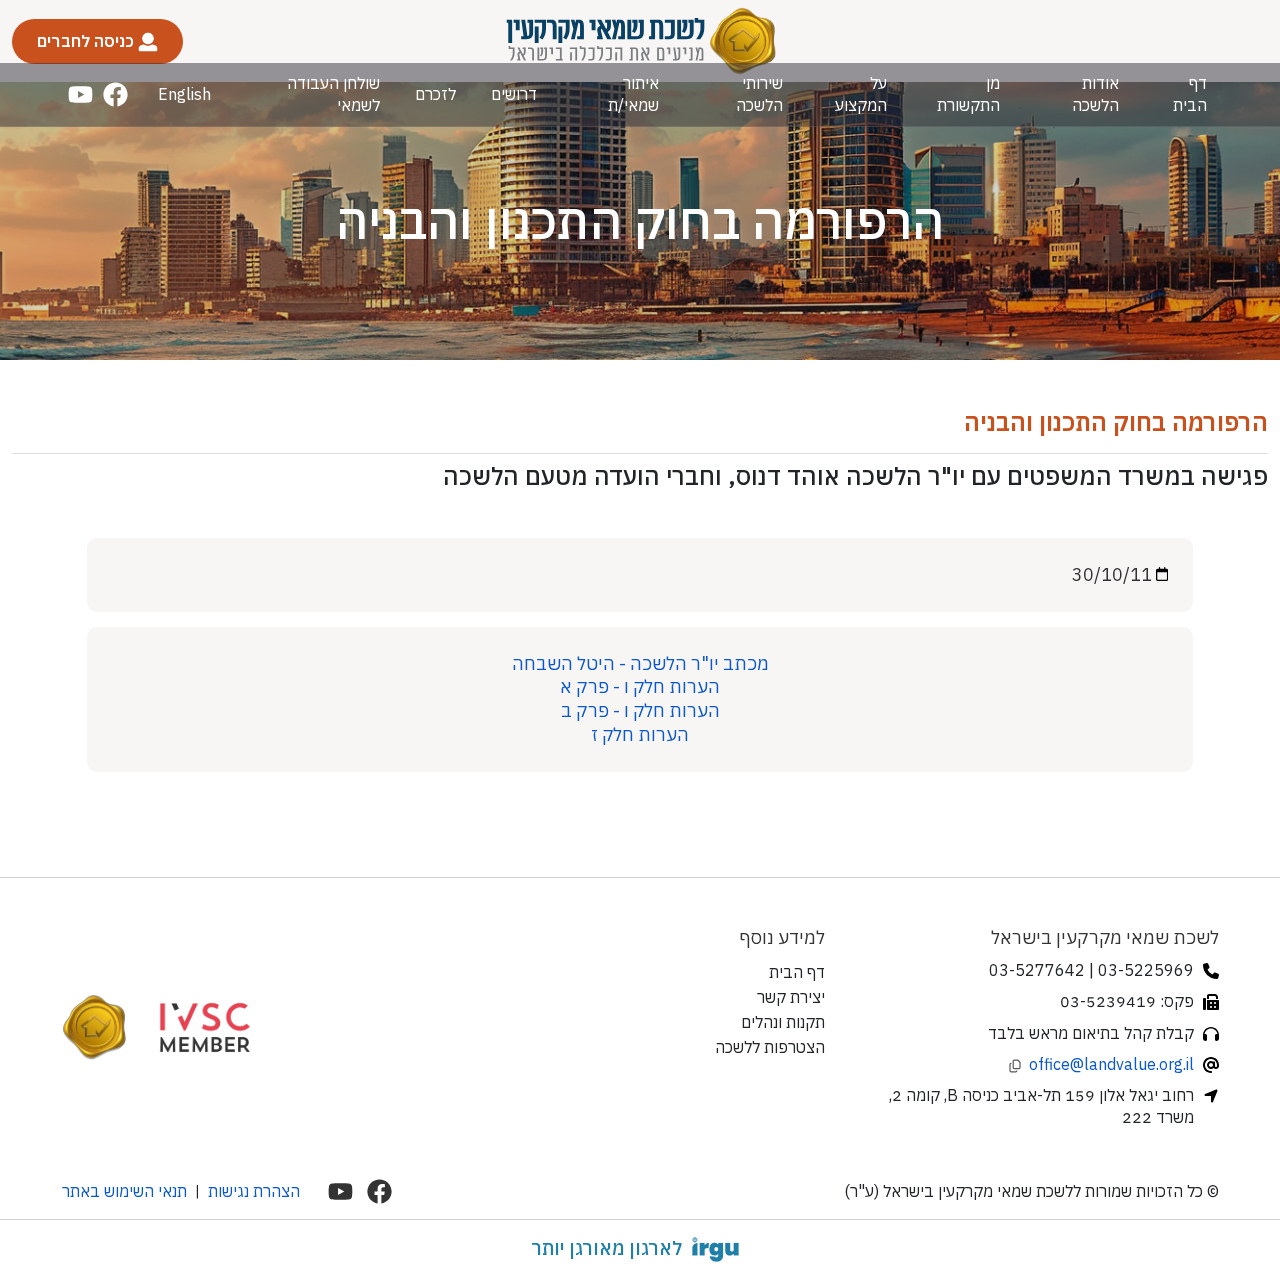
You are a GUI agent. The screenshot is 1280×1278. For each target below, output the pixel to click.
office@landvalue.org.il (1111, 1064)
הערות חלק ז (640, 734)
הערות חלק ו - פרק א (640, 686)
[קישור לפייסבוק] (115, 94)
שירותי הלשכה (759, 93)
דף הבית (1190, 93)
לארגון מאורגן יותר (606, 1248)
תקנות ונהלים (783, 1022)
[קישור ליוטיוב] (80, 94)
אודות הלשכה (1095, 93)
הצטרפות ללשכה (770, 1047)
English (184, 94)
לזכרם (435, 94)
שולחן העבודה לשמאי (333, 93)
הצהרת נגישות (254, 1191)
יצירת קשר (791, 997)
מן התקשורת (968, 93)
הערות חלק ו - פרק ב (640, 710)
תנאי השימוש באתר (124, 1191)
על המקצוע (861, 93)
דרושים (514, 94)
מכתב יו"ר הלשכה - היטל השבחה (640, 663)
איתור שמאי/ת (633, 93)
